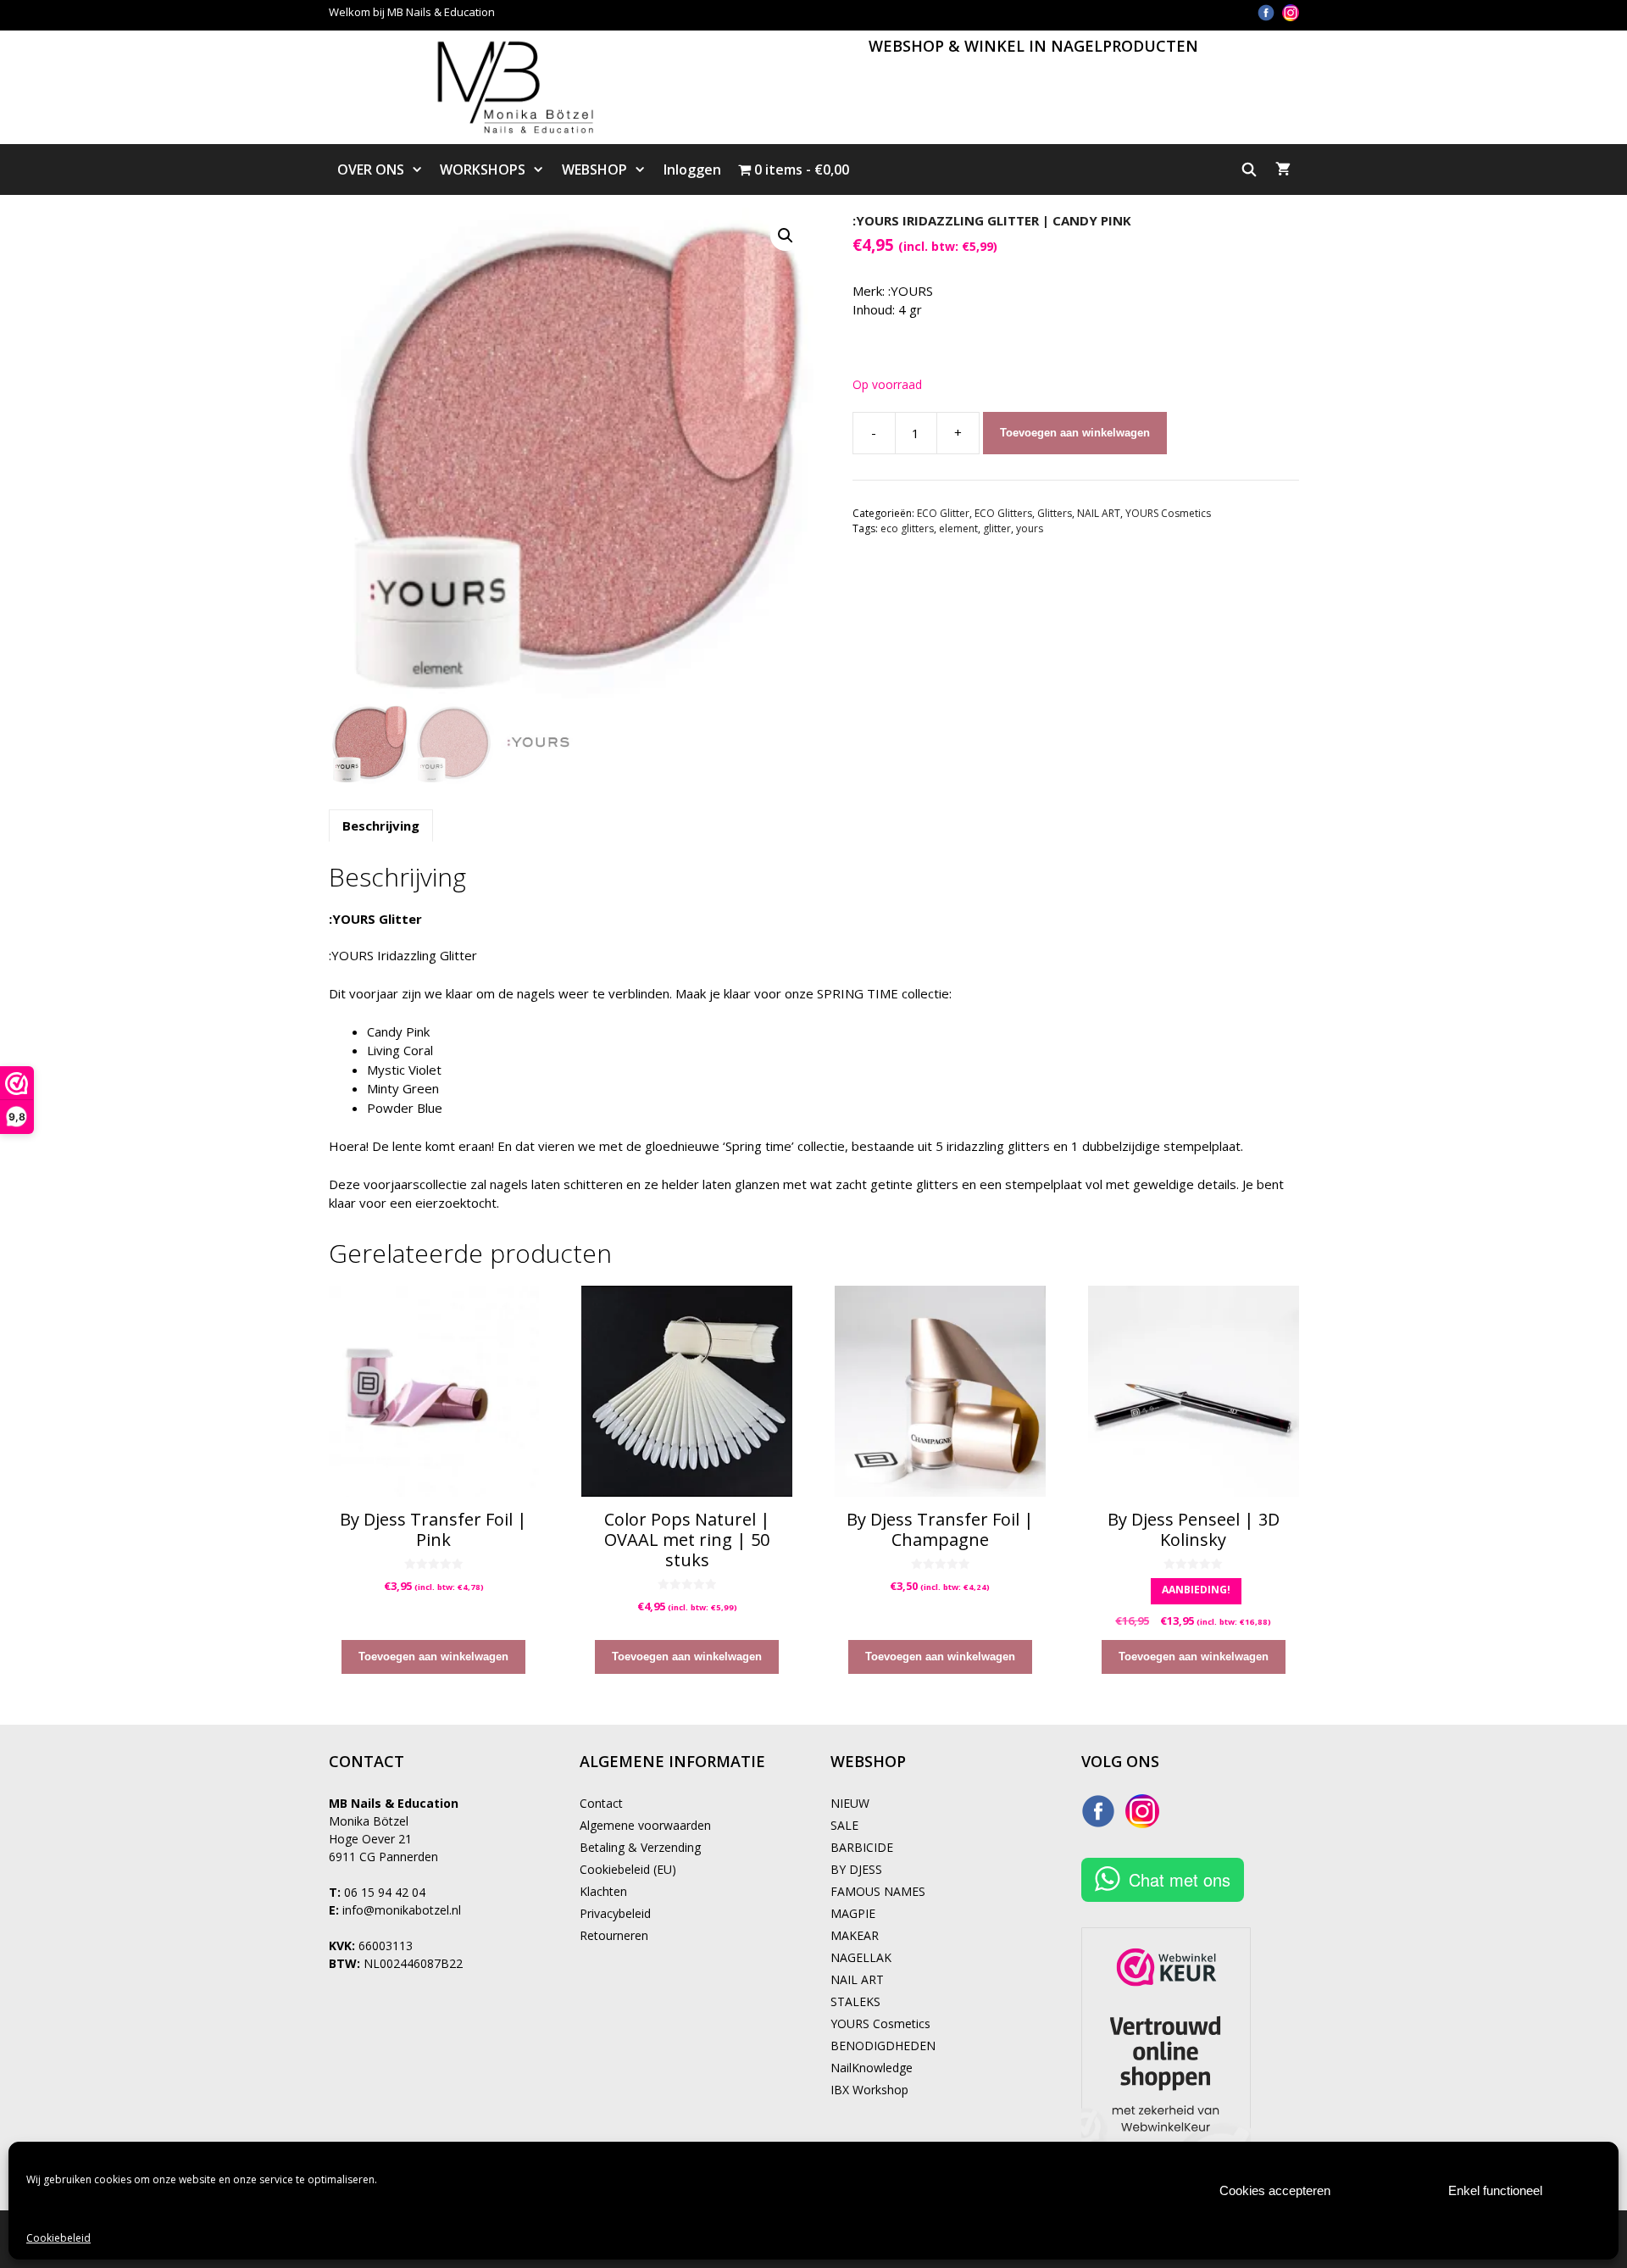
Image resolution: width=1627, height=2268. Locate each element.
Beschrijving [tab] (381, 825)
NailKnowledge (872, 2068)
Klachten (603, 1891)
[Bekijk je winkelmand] (1283, 170)
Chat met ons (1180, 1879)
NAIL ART (1099, 513)
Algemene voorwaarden (645, 1825)
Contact (601, 1803)
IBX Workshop (869, 2090)
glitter (997, 528)
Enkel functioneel (1495, 2190)
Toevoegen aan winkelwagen (1075, 433)
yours (1030, 528)
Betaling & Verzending (640, 1847)
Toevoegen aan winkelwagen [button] (433, 1657)
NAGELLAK (861, 1957)
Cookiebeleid (58, 2238)
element (958, 528)
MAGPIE (853, 1913)
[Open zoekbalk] (1249, 170)
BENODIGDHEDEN (883, 2046)
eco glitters (907, 528)
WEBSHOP (594, 170)
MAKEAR (855, 1935)
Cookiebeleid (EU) (628, 1869)
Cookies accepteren (1275, 2190)
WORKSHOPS (483, 170)
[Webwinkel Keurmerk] (1166, 2056)
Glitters (1055, 513)
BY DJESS (856, 1869)
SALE (844, 1825)
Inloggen (692, 170)
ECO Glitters (1003, 513)
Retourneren (614, 1935)
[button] (786, 236)
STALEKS (855, 2001)
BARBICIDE (862, 1847)
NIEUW (850, 1803)
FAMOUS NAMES (878, 1891)
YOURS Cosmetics (1168, 513)
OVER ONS (371, 170)
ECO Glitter (943, 513)
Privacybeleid (615, 1913)
